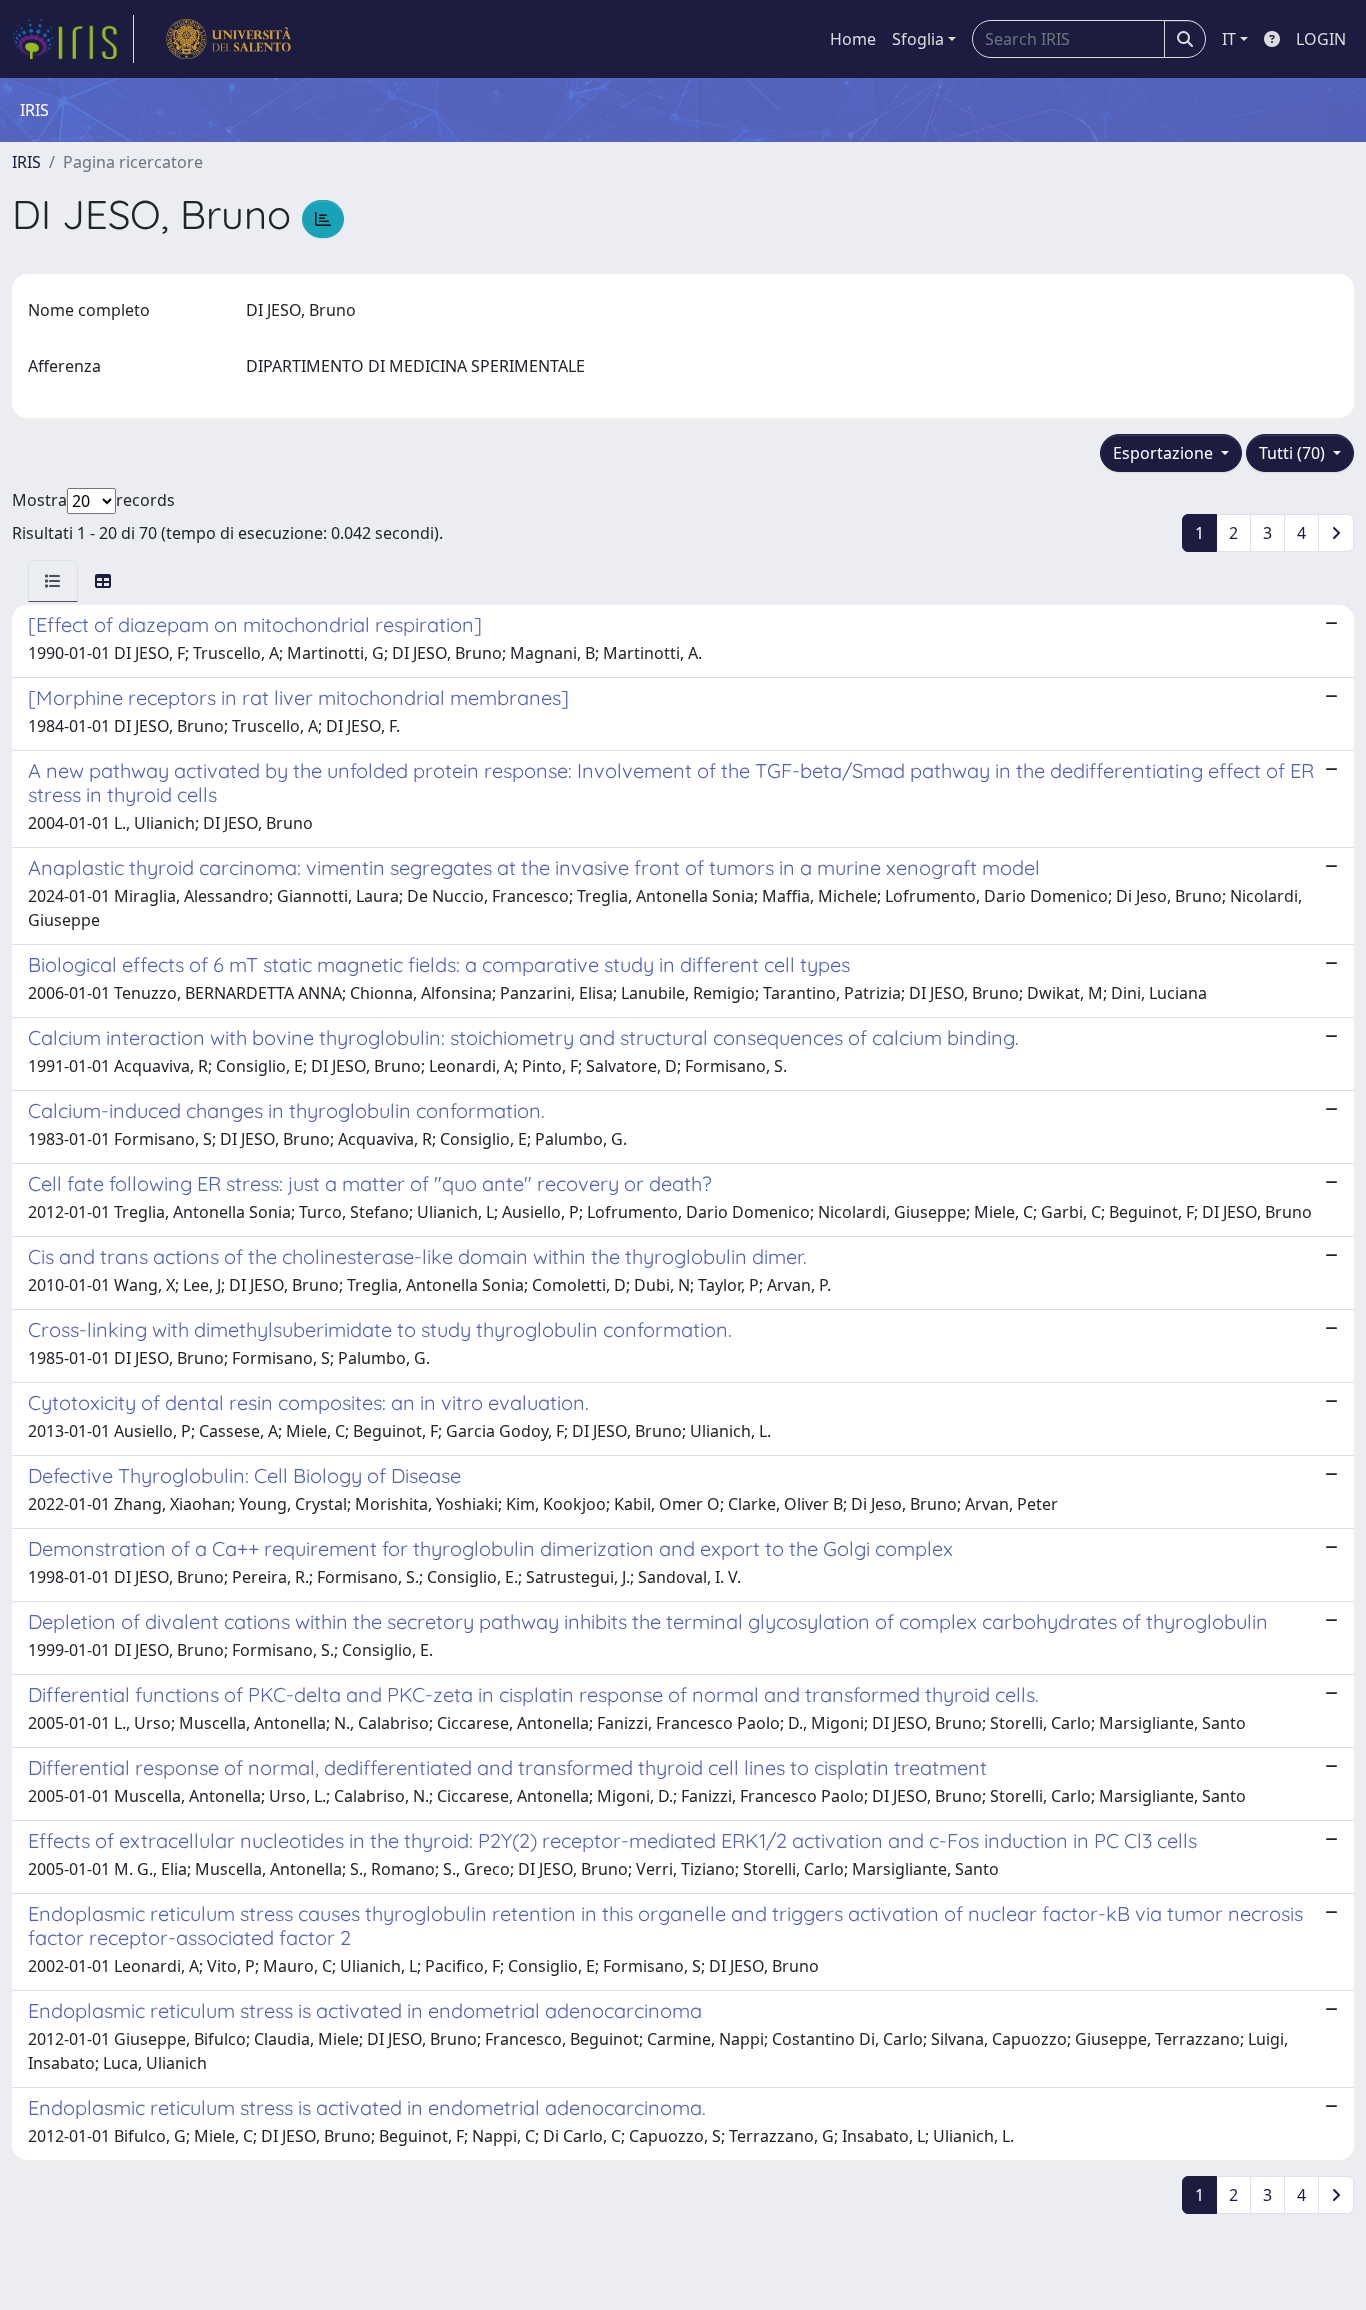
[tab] (53, 581)
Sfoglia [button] (918, 39)
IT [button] (1229, 39)
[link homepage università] (228, 39)
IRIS (26, 162)
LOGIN (1321, 39)
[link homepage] (73, 39)
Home (853, 39)
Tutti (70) (1294, 453)
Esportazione (1165, 453)
